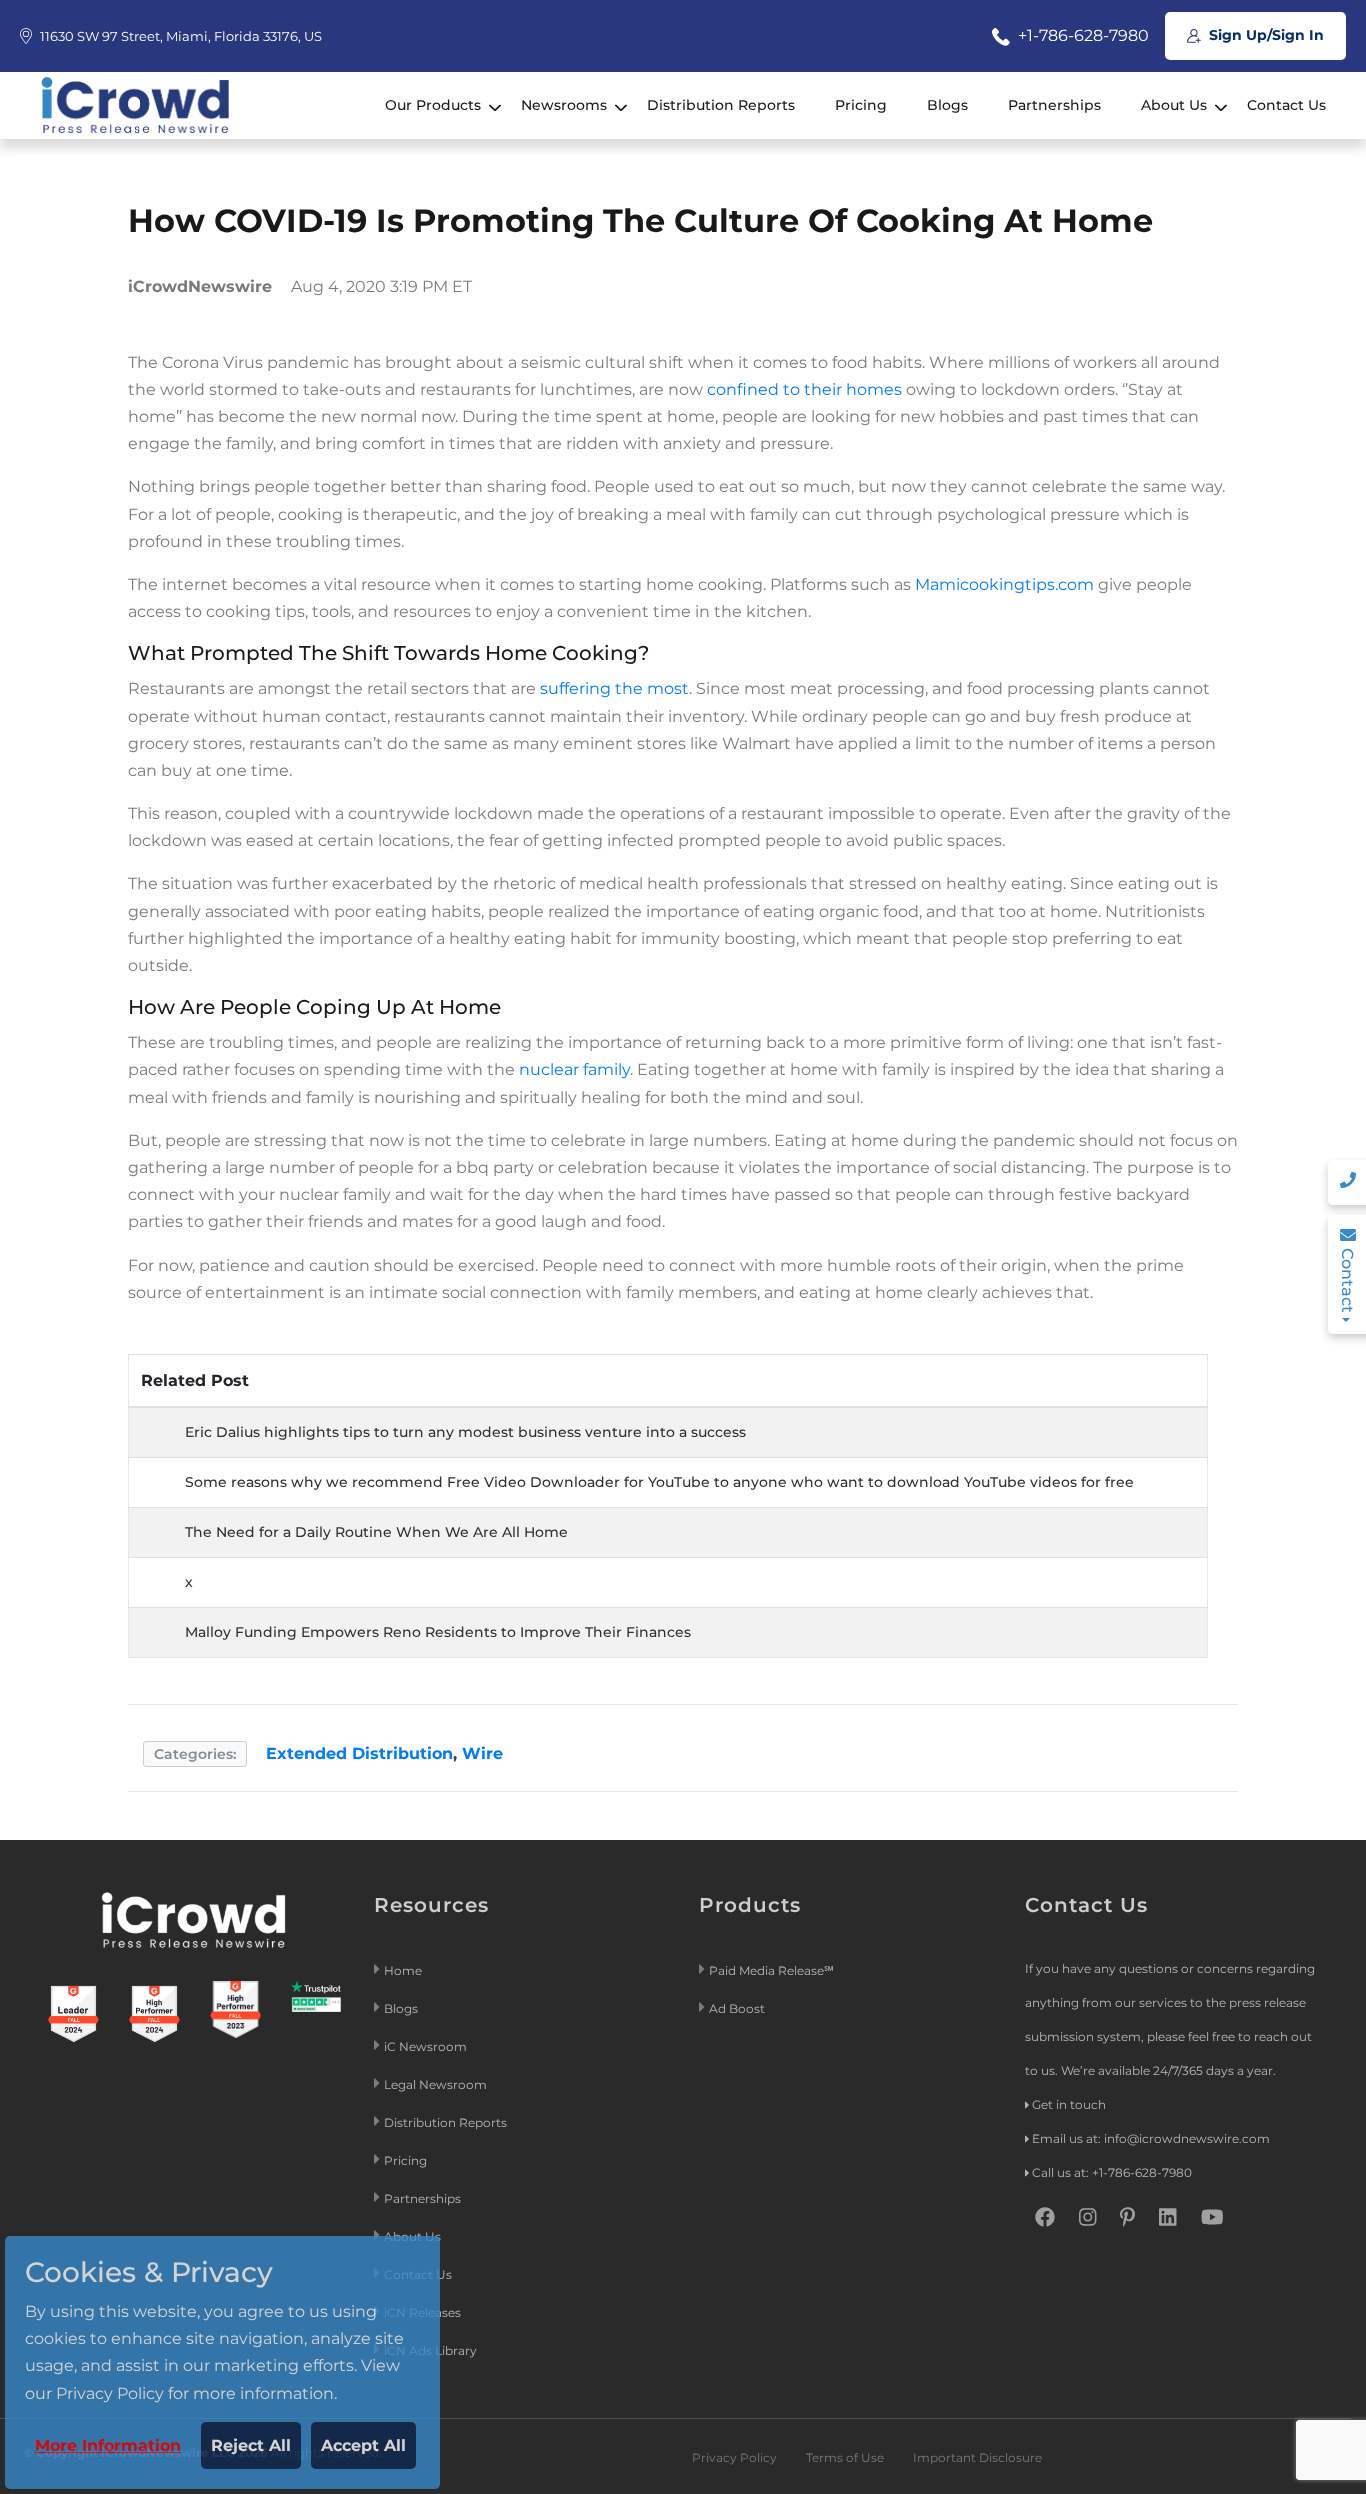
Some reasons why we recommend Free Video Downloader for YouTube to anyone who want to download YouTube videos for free (659, 1482)
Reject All (251, 2445)
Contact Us (1286, 105)
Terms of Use (845, 2457)
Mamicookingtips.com (1004, 584)
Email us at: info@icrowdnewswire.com (1151, 2138)
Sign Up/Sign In (1264, 35)
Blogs (947, 105)
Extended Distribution (359, 1753)
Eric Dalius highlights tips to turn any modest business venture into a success (465, 1432)
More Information (108, 2445)
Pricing (861, 105)
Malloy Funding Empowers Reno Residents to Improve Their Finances (438, 1632)
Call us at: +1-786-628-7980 (1112, 2172)
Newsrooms (564, 105)
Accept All (363, 2445)
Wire (482, 1753)
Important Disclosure (977, 2457)
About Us (1174, 105)
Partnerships (1054, 105)
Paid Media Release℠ (771, 1970)
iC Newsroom (427, 2046)
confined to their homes (804, 389)
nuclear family (574, 1069)
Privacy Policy (734, 2457)
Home (403, 1970)
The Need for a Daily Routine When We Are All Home (376, 1532)
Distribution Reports (721, 105)
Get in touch (1069, 2104)
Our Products (433, 105)
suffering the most (614, 688)
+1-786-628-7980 (1081, 35)
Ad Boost (737, 2008)
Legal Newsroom (437, 2084)
